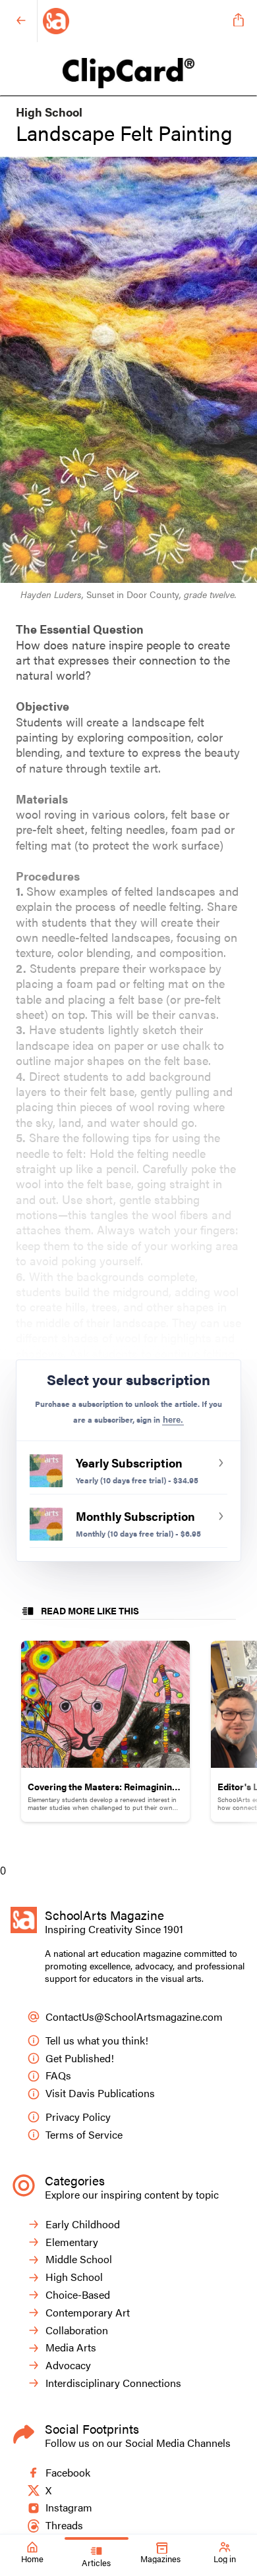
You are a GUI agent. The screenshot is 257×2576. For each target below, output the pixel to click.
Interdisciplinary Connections (113, 2383)
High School (74, 2277)
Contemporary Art (88, 2313)
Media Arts (71, 2348)
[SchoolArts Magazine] (133, 21)
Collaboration (77, 2331)
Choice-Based (78, 2295)
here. (173, 1420)
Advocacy (68, 2366)
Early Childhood (83, 2225)
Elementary (72, 2242)
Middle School (79, 2260)
